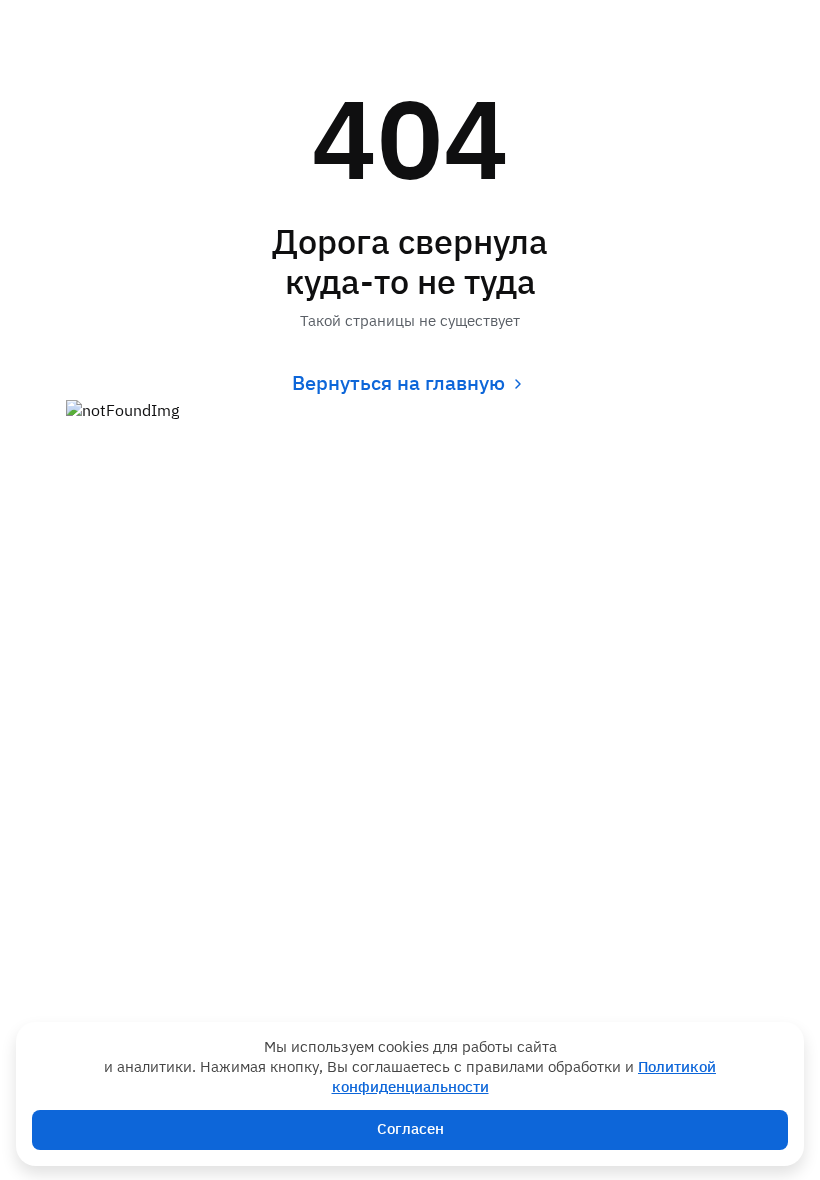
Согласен (410, 1129)
